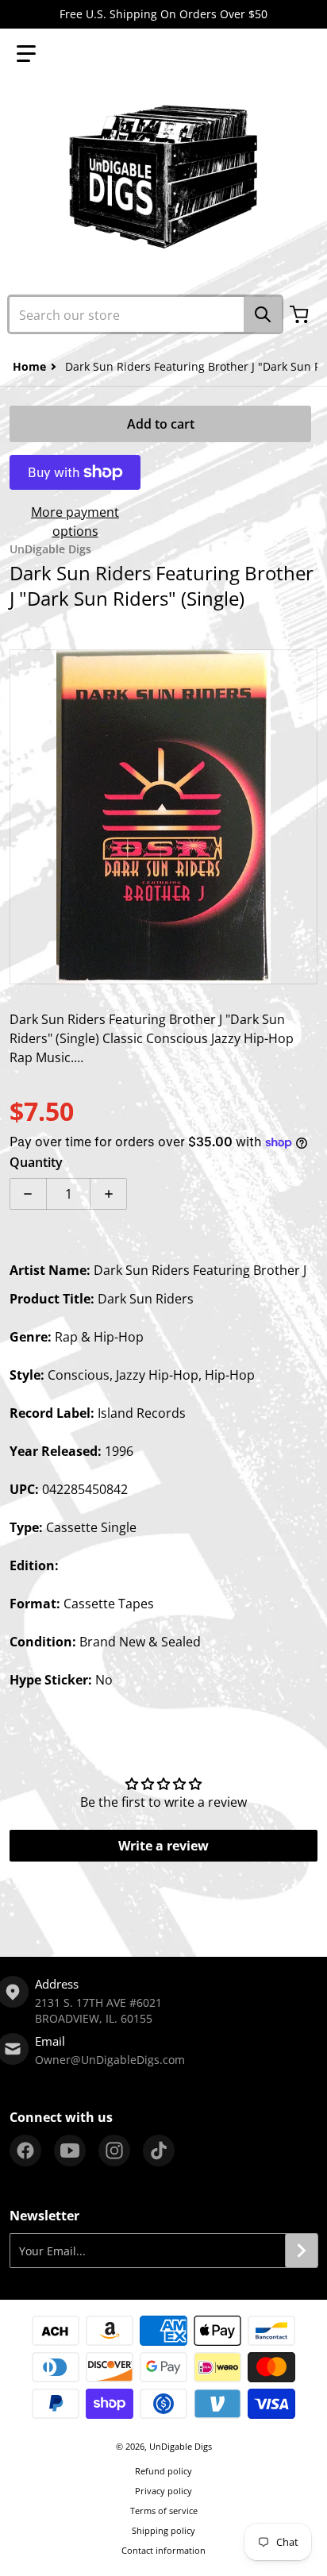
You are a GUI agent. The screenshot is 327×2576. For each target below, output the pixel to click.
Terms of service (164, 2511)
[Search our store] (263, 314)
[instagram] (114, 2151)
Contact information (163, 2550)
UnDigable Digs (181, 2446)
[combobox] (145, 314)
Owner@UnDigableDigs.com (110, 2060)
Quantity (36, 1162)
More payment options (75, 522)
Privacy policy (163, 2491)
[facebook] (25, 2151)
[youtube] (70, 2151)
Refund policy (163, 2471)
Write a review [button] (163, 1846)
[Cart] (301, 314)
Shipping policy (163, 2530)
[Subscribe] (302, 2251)
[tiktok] (159, 2151)
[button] (26, 54)
